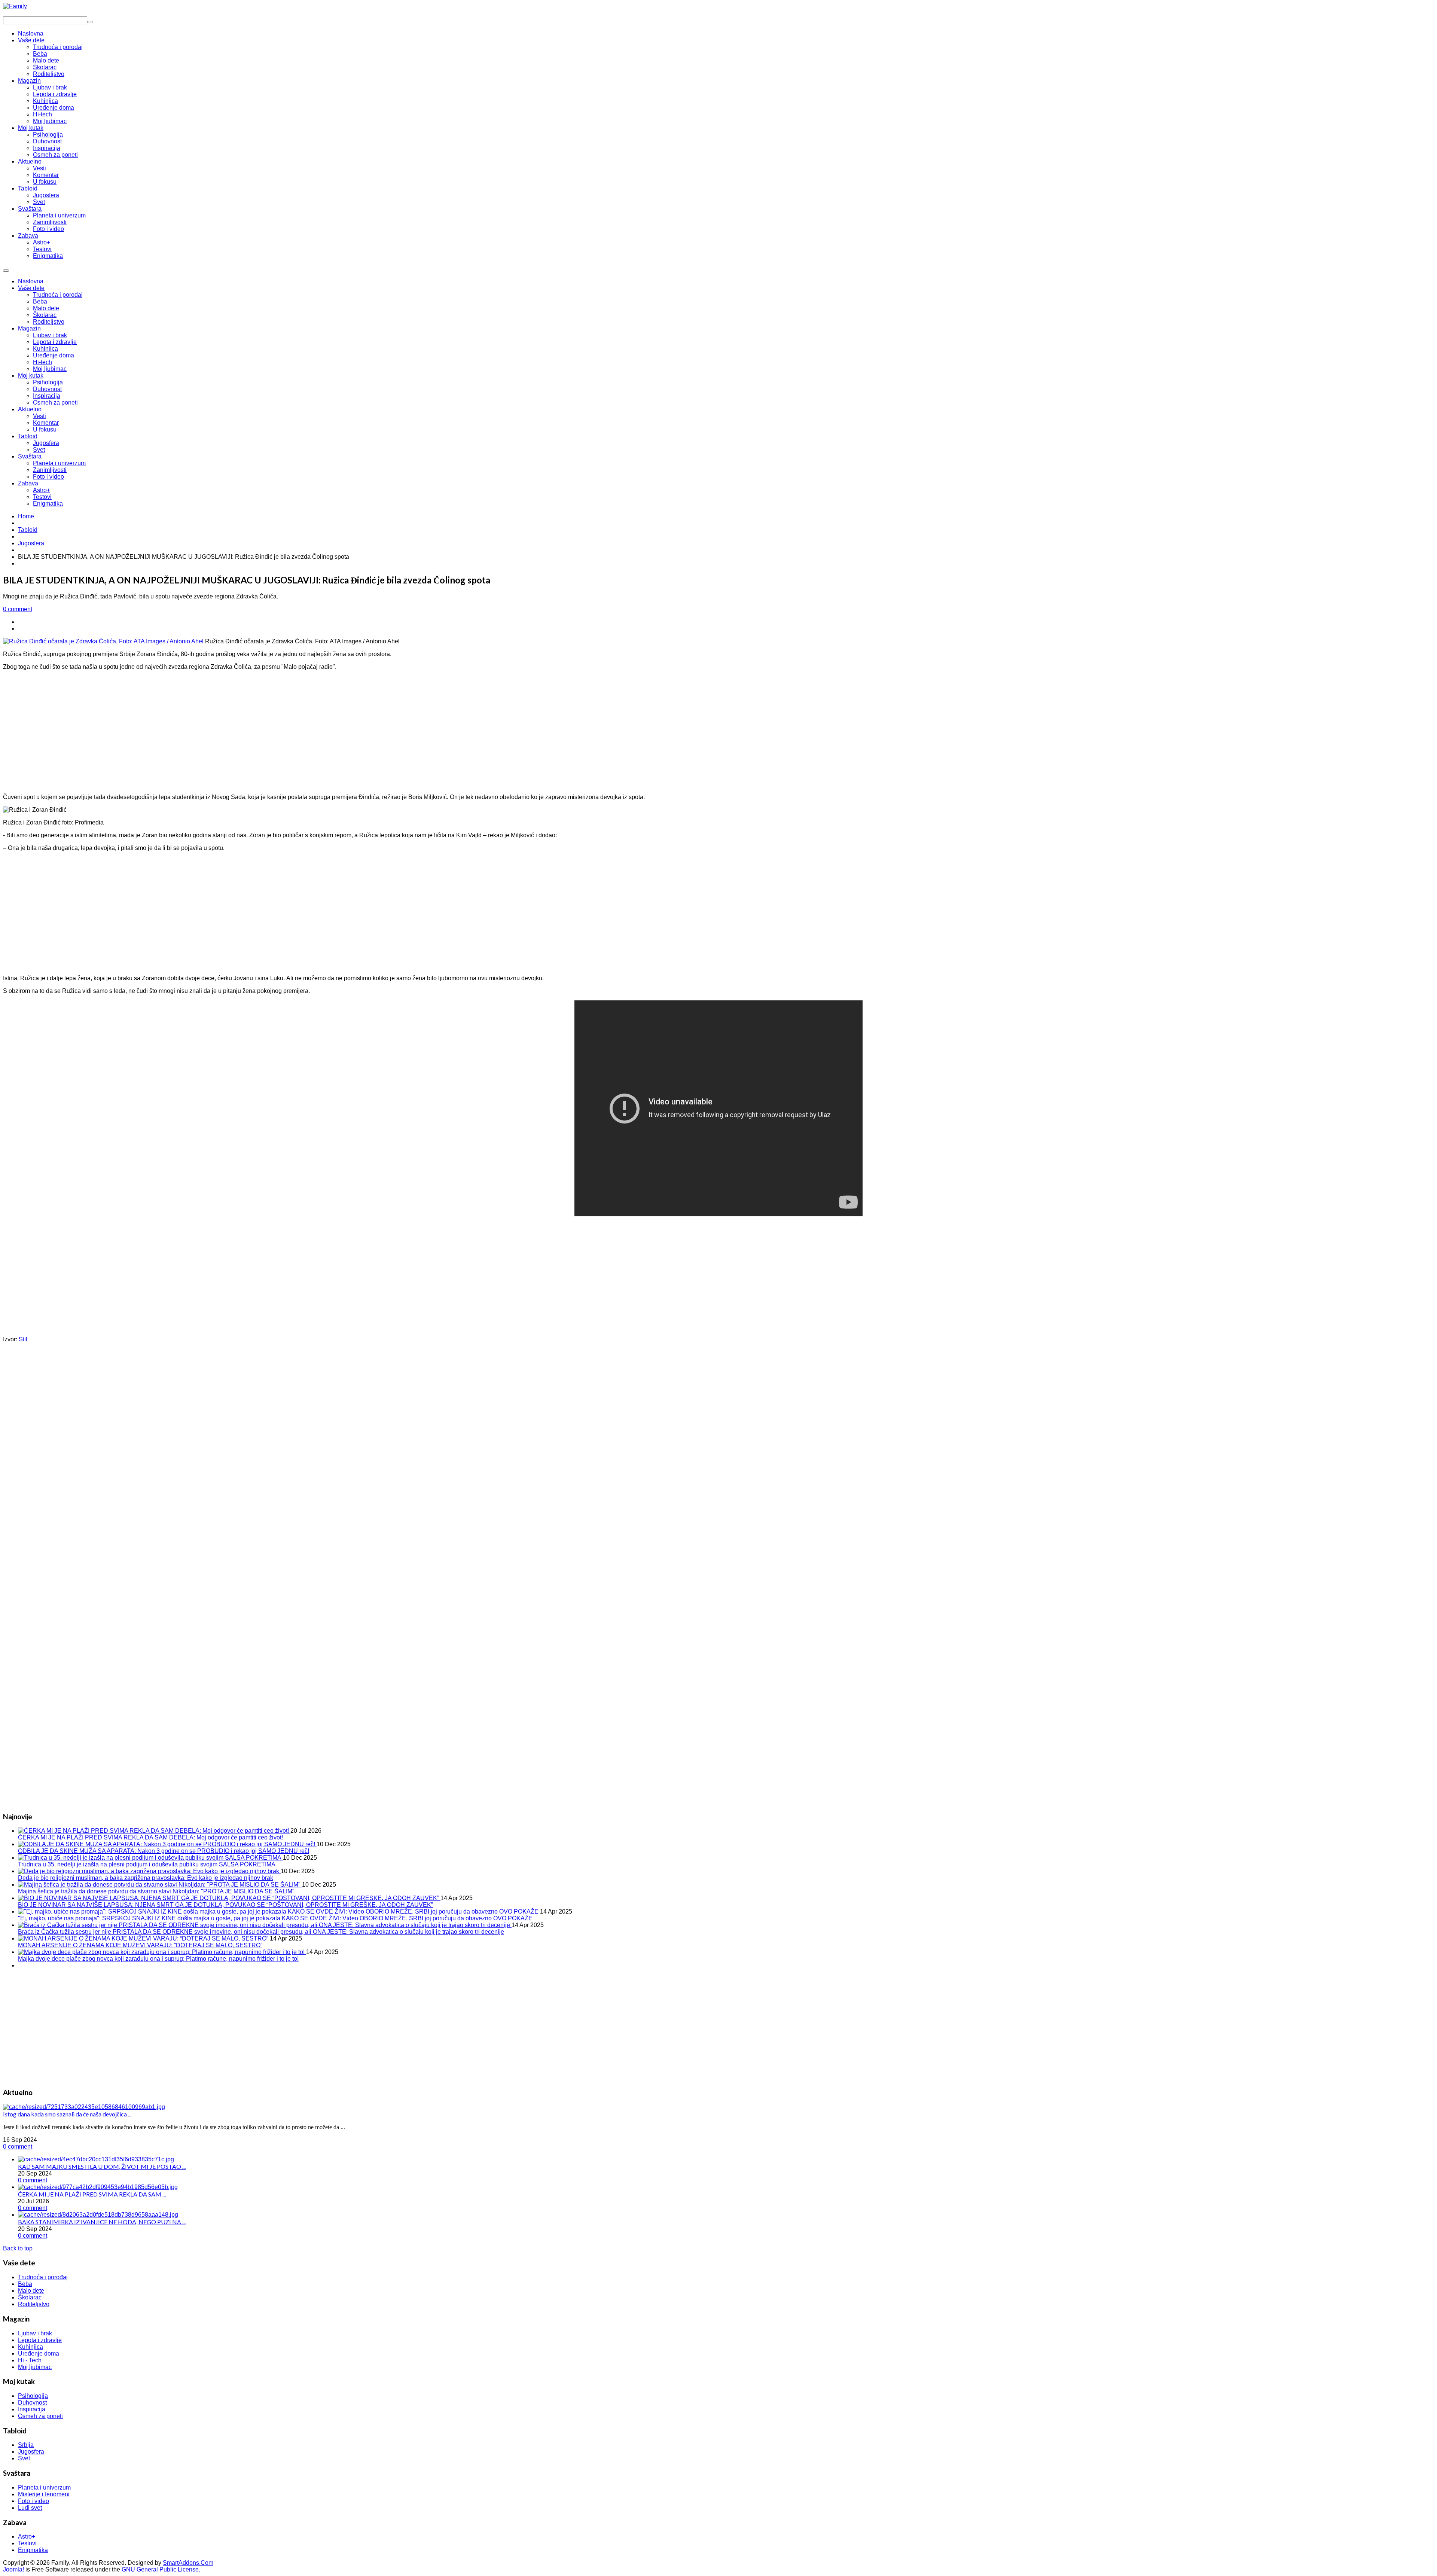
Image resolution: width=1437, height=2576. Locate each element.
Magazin (29, 328)
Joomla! (13, 2569)
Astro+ (42, 490)
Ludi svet (30, 2508)
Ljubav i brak (50, 335)
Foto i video (48, 477)
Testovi (42, 497)
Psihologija (48, 382)
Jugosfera (46, 443)
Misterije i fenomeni (44, 2494)
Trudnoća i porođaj (58, 295)
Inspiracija (47, 396)
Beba (40, 301)
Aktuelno (30, 409)
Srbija (26, 2445)
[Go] (90, 22)
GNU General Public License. (161, 2569)
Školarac (45, 315)
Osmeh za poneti (55, 403)
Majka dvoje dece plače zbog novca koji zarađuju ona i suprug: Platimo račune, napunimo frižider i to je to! (158, 1959)
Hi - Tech (30, 2360)
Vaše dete (31, 288)
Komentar (46, 423)
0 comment (18, 609)
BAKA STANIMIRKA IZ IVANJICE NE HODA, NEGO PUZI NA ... (102, 2222)
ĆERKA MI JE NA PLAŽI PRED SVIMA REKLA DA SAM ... (92, 2194)
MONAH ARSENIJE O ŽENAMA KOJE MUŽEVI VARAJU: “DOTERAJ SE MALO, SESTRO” (140, 1945)
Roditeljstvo (49, 322)
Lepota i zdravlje (55, 342)
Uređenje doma (54, 355)
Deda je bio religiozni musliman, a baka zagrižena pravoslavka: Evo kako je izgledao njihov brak (146, 1878)
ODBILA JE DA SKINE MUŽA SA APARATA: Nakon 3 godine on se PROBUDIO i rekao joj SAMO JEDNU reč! (164, 1851)
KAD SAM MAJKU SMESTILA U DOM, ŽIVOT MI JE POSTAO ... (102, 2166)
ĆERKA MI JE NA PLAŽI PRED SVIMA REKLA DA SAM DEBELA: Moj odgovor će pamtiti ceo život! (150, 1837)
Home (26, 516)
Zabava (28, 483)
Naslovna (31, 281)
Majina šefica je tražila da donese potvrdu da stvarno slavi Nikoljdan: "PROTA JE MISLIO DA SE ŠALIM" (156, 1891)
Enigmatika (48, 504)
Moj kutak (31, 376)
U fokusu (45, 429)
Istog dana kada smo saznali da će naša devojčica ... (67, 2114)
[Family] (15, 6)
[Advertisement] (718, 729)
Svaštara (30, 456)
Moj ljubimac (50, 369)
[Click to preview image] (104, 641)
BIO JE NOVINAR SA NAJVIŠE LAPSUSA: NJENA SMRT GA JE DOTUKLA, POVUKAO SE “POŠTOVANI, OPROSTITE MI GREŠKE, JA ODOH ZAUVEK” (225, 1905)
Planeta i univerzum (59, 463)
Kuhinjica (45, 349)
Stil (23, 1339)
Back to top (18, 2248)
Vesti (39, 416)
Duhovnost (47, 389)
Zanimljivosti (50, 470)
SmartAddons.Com (188, 2563)
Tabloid (28, 436)
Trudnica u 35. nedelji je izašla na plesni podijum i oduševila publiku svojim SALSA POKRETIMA (147, 1864)
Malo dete (46, 308)
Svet (39, 450)
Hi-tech (42, 362)
